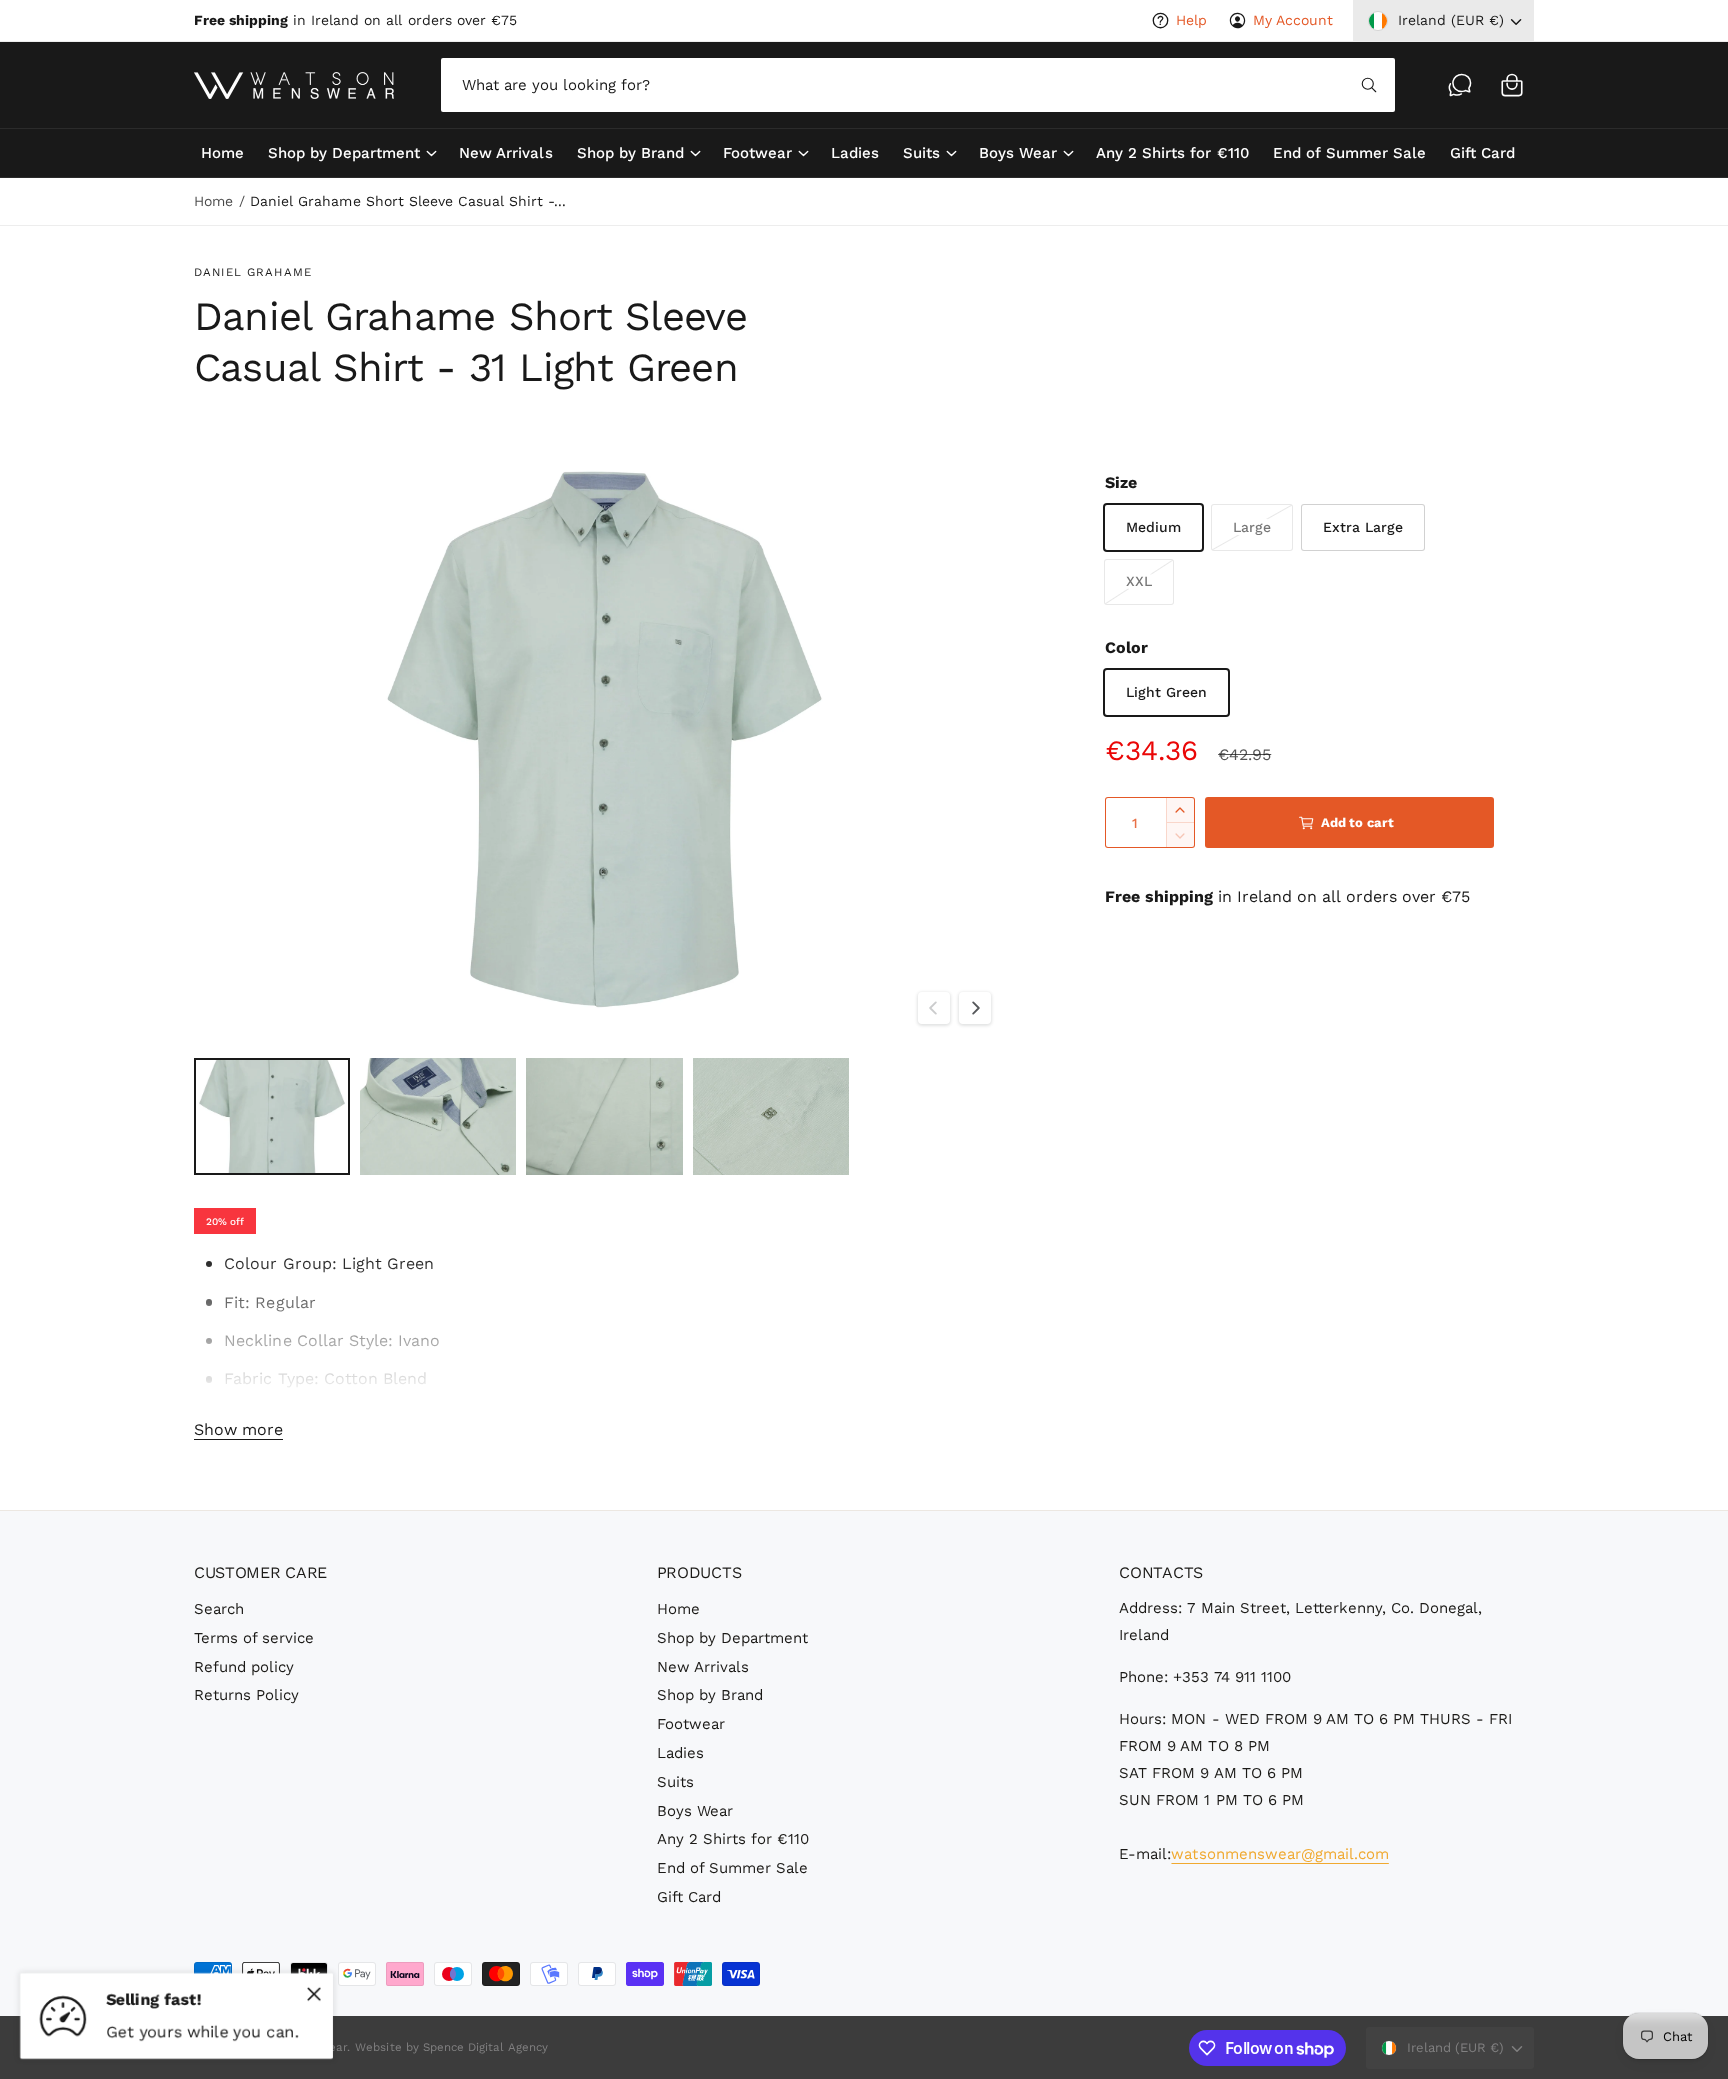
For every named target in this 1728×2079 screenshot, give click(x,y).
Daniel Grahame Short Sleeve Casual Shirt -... (408, 201)
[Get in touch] (1460, 85)
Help (1191, 20)
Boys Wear (1018, 153)
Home (213, 201)
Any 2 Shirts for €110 (733, 1839)
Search (219, 1609)
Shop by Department (344, 153)
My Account (1293, 20)
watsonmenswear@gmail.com (1279, 1854)
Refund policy (244, 1667)
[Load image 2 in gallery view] (438, 1116)
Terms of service (254, 1638)
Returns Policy (246, 1695)
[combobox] (917, 85)
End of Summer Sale (732, 1868)
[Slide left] (934, 1008)
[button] (1512, 85)
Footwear (757, 153)
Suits (921, 153)
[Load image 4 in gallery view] (771, 1116)
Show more (238, 1429)
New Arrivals (703, 1667)
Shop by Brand (630, 153)
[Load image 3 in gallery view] (604, 1116)
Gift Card (689, 1897)
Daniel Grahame (253, 272)
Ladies (680, 1753)
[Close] (314, 1994)
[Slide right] (975, 1008)
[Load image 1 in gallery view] (272, 1116)
